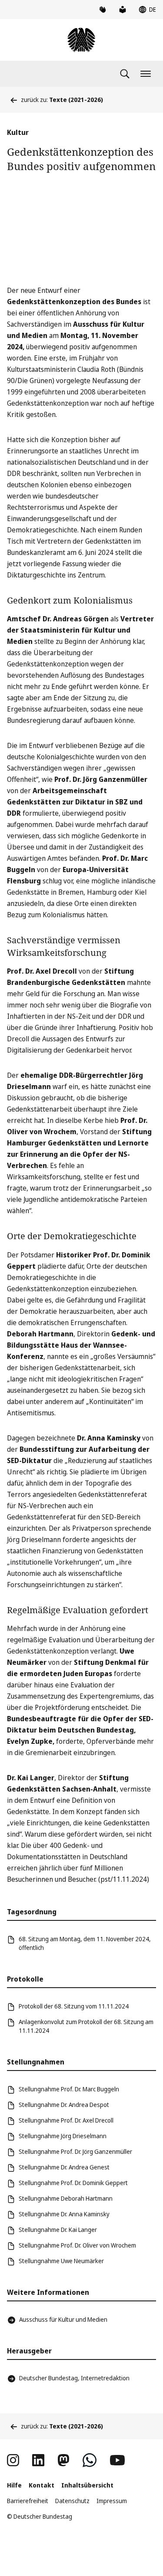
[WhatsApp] (90, 2460)
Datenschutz (72, 2501)
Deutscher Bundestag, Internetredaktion (74, 2378)
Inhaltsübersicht (87, 2485)
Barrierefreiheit (28, 2501)
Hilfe (14, 2485)
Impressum (112, 2501)
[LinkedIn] (38, 2460)
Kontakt (42, 2485)
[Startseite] (81, 40)
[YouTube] (117, 2460)
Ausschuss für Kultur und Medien (63, 2319)
